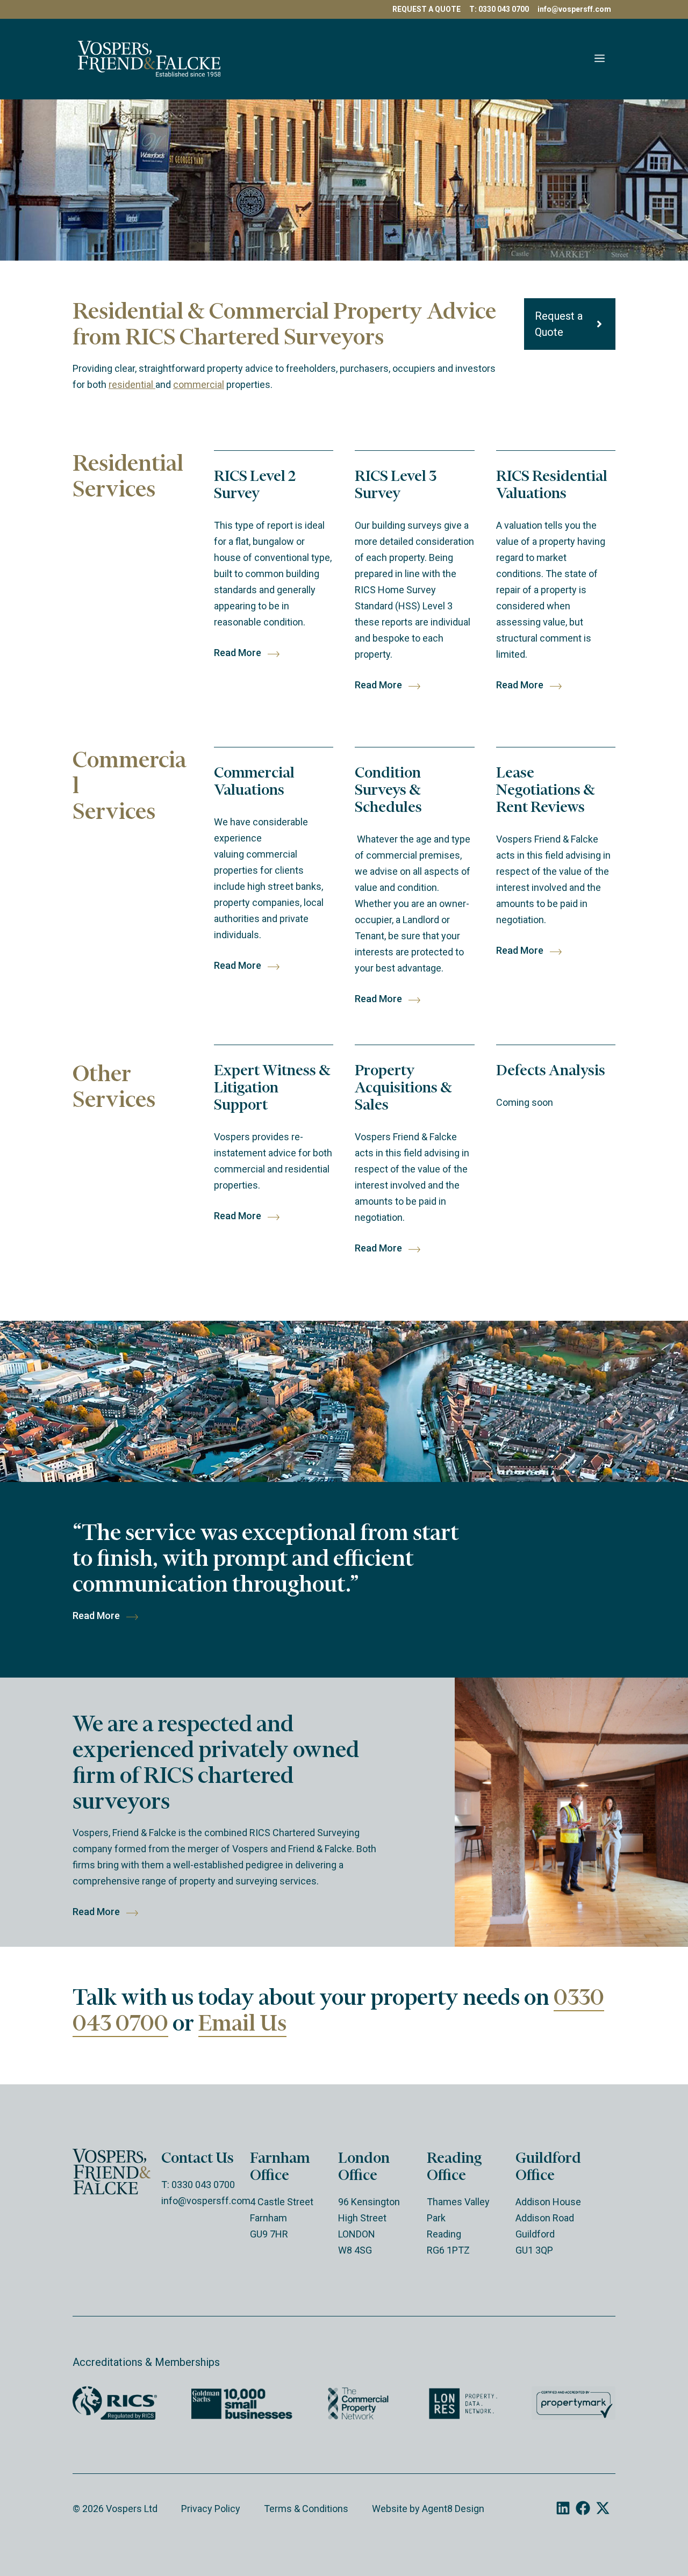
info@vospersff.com (574, 9)
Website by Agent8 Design (428, 2509)
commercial (199, 384)
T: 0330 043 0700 (499, 9)
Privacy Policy (211, 2509)
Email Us (242, 2023)
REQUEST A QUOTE (427, 9)
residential (132, 384)
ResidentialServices (128, 476)
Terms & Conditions (306, 2509)
